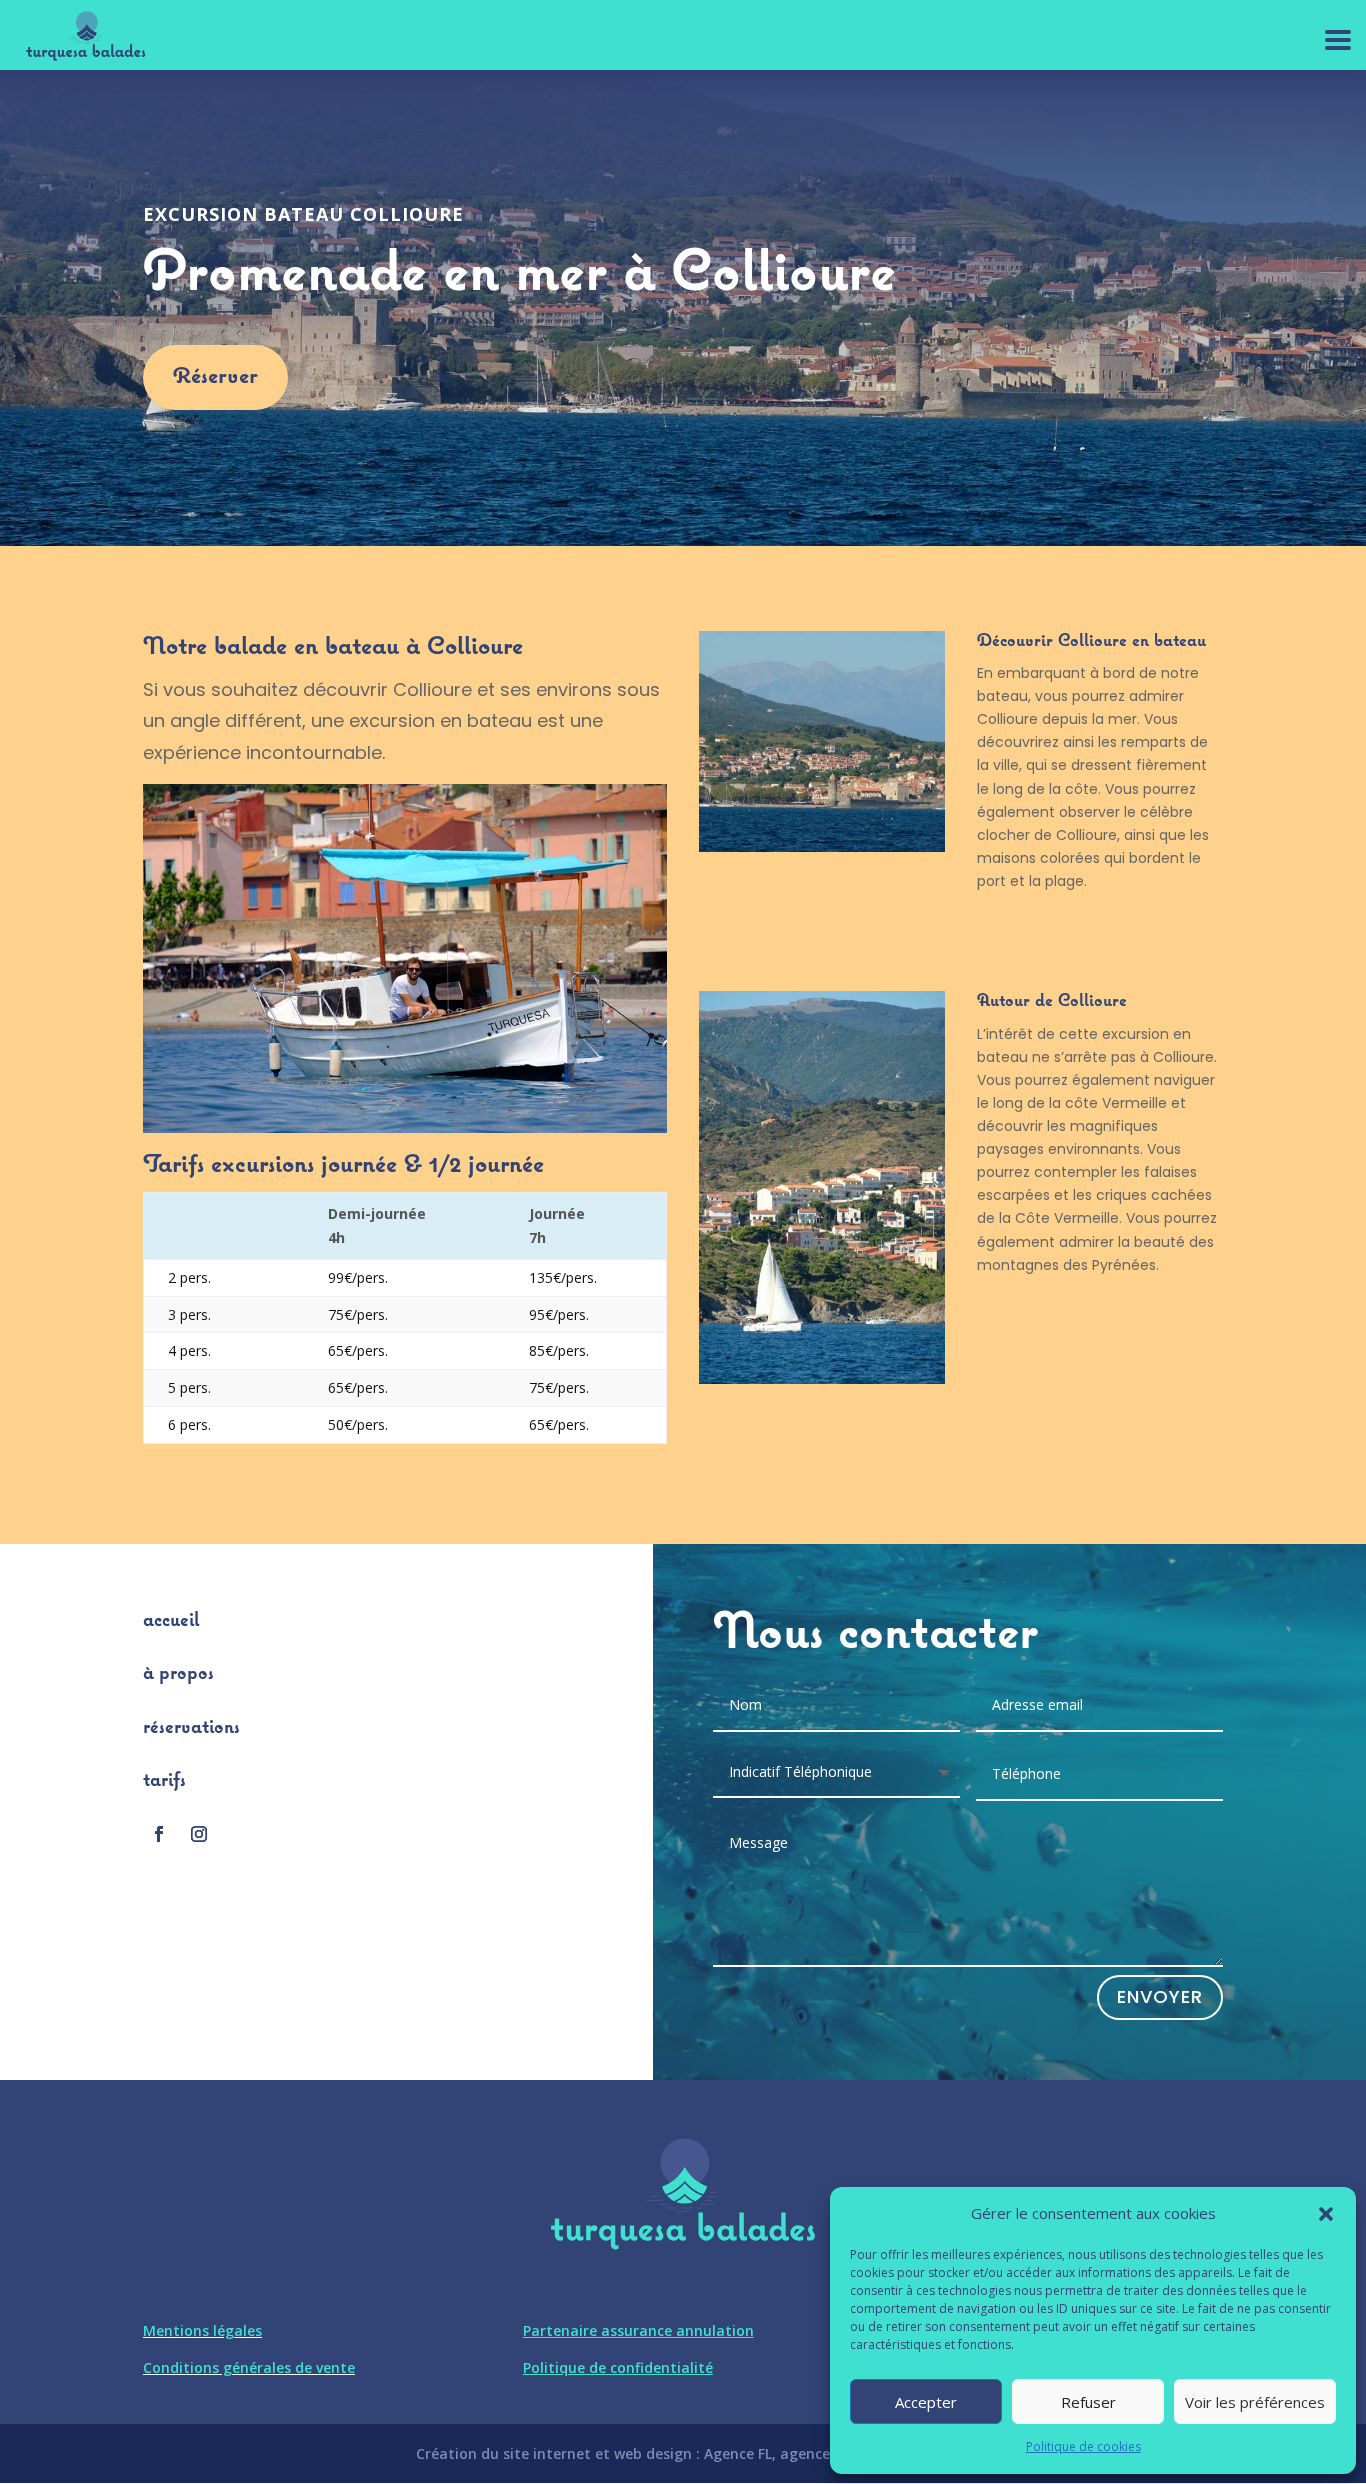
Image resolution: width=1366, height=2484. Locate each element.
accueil (171, 1621)
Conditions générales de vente (249, 2367)
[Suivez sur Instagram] (199, 1834)
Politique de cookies (1083, 2446)
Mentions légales (202, 2330)
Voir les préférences (1255, 2402)
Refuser (1088, 2402)
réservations (191, 1728)
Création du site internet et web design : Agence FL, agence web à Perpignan (683, 2453)
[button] (1326, 2214)
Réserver (215, 377)
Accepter (926, 2402)
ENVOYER (1160, 1996)
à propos (178, 1674)
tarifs (164, 1781)
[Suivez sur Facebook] (159, 1834)
